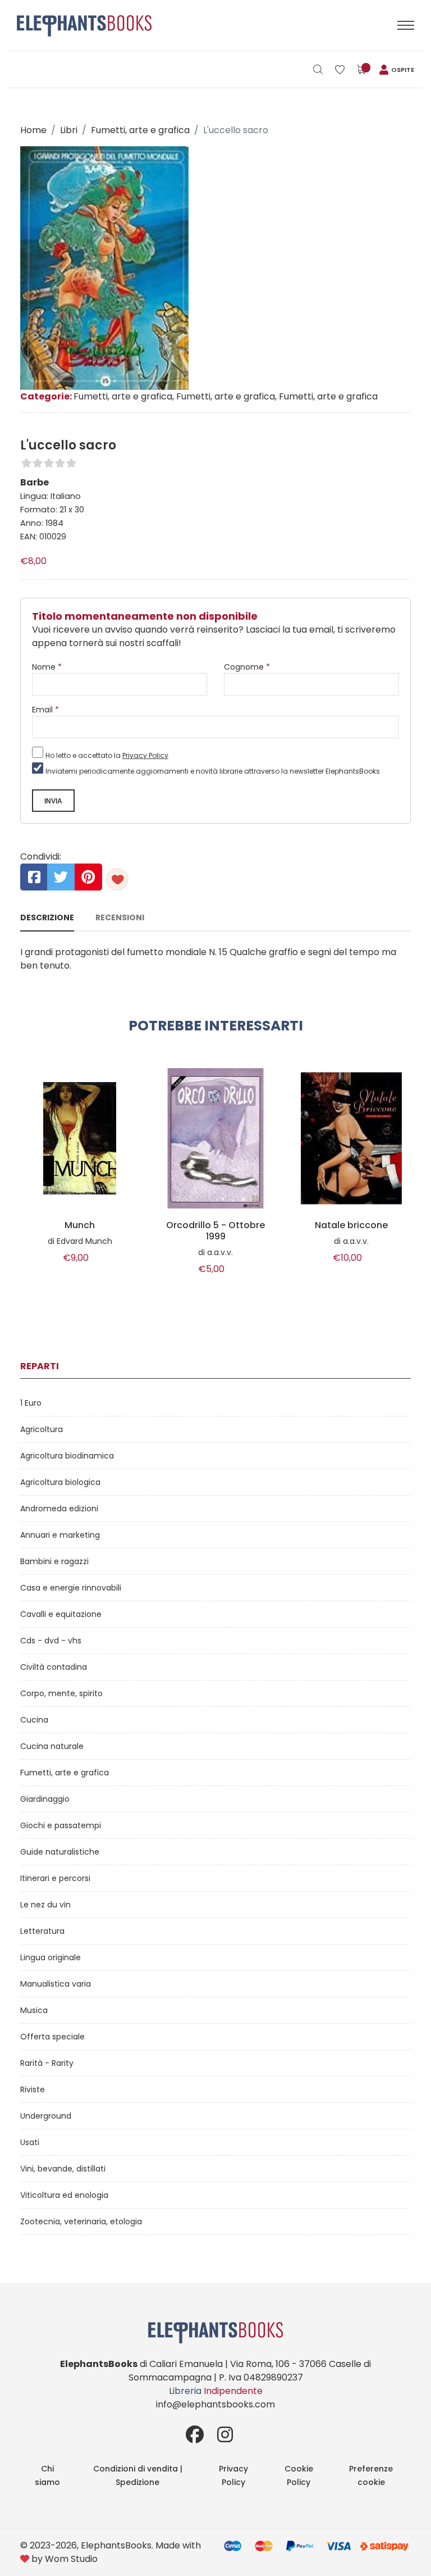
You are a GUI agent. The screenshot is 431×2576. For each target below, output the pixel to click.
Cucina (34, 1720)
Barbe (35, 482)
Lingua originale (51, 1957)
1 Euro (31, 1403)
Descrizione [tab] (47, 917)
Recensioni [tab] (120, 917)
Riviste (33, 2089)
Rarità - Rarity (47, 2063)
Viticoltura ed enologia (64, 2195)
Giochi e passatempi (61, 1825)
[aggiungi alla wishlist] (117, 879)
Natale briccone (351, 1225)
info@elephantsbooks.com (215, 2404)
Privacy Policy (145, 755)
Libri (69, 130)
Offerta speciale (52, 2037)
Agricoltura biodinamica (67, 1456)
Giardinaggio (45, 1799)
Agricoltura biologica (60, 1482)
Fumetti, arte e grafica (140, 130)
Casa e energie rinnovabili (71, 1588)
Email (45, 710)
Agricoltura (42, 1429)
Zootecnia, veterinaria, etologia (81, 2221)
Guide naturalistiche (60, 1852)
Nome (47, 667)
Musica (34, 2010)
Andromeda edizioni (59, 1509)
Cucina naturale (52, 1746)
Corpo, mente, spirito (61, 1693)
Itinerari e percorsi (55, 1878)
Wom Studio (71, 2559)
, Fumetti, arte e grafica (224, 396)
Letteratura (42, 1931)
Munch (80, 1225)
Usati (30, 2142)
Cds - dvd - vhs (51, 1641)
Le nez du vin (45, 1905)
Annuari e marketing (60, 1535)
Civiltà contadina (54, 1667)
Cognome (247, 667)
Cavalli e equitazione (61, 1614)
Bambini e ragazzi (54, 1561)
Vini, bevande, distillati (63, 2169)
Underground (46, 2116)
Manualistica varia (56, 1984)
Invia (53, 801)
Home (33, 130)
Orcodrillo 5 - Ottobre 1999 (215, 1231)
